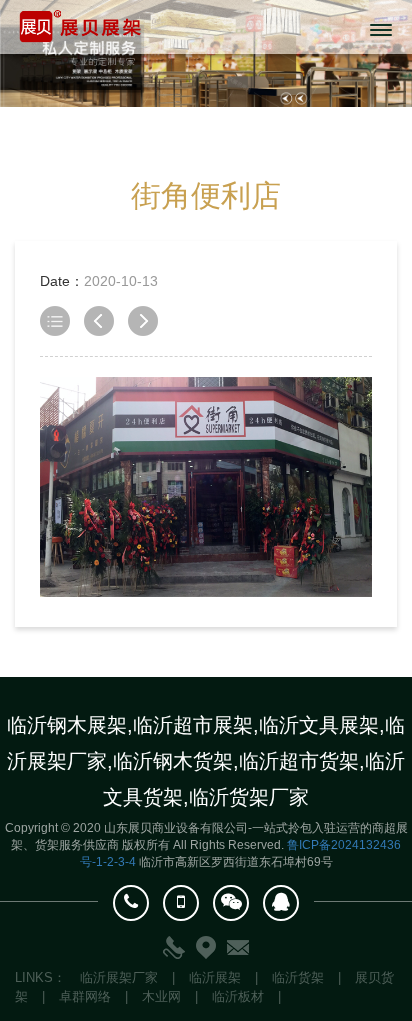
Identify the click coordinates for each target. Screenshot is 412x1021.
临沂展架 (215, 977)
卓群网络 (85, 996)
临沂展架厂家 (119, 977)
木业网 (161, 996)
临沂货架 (298, 977)
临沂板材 (238, 996)
